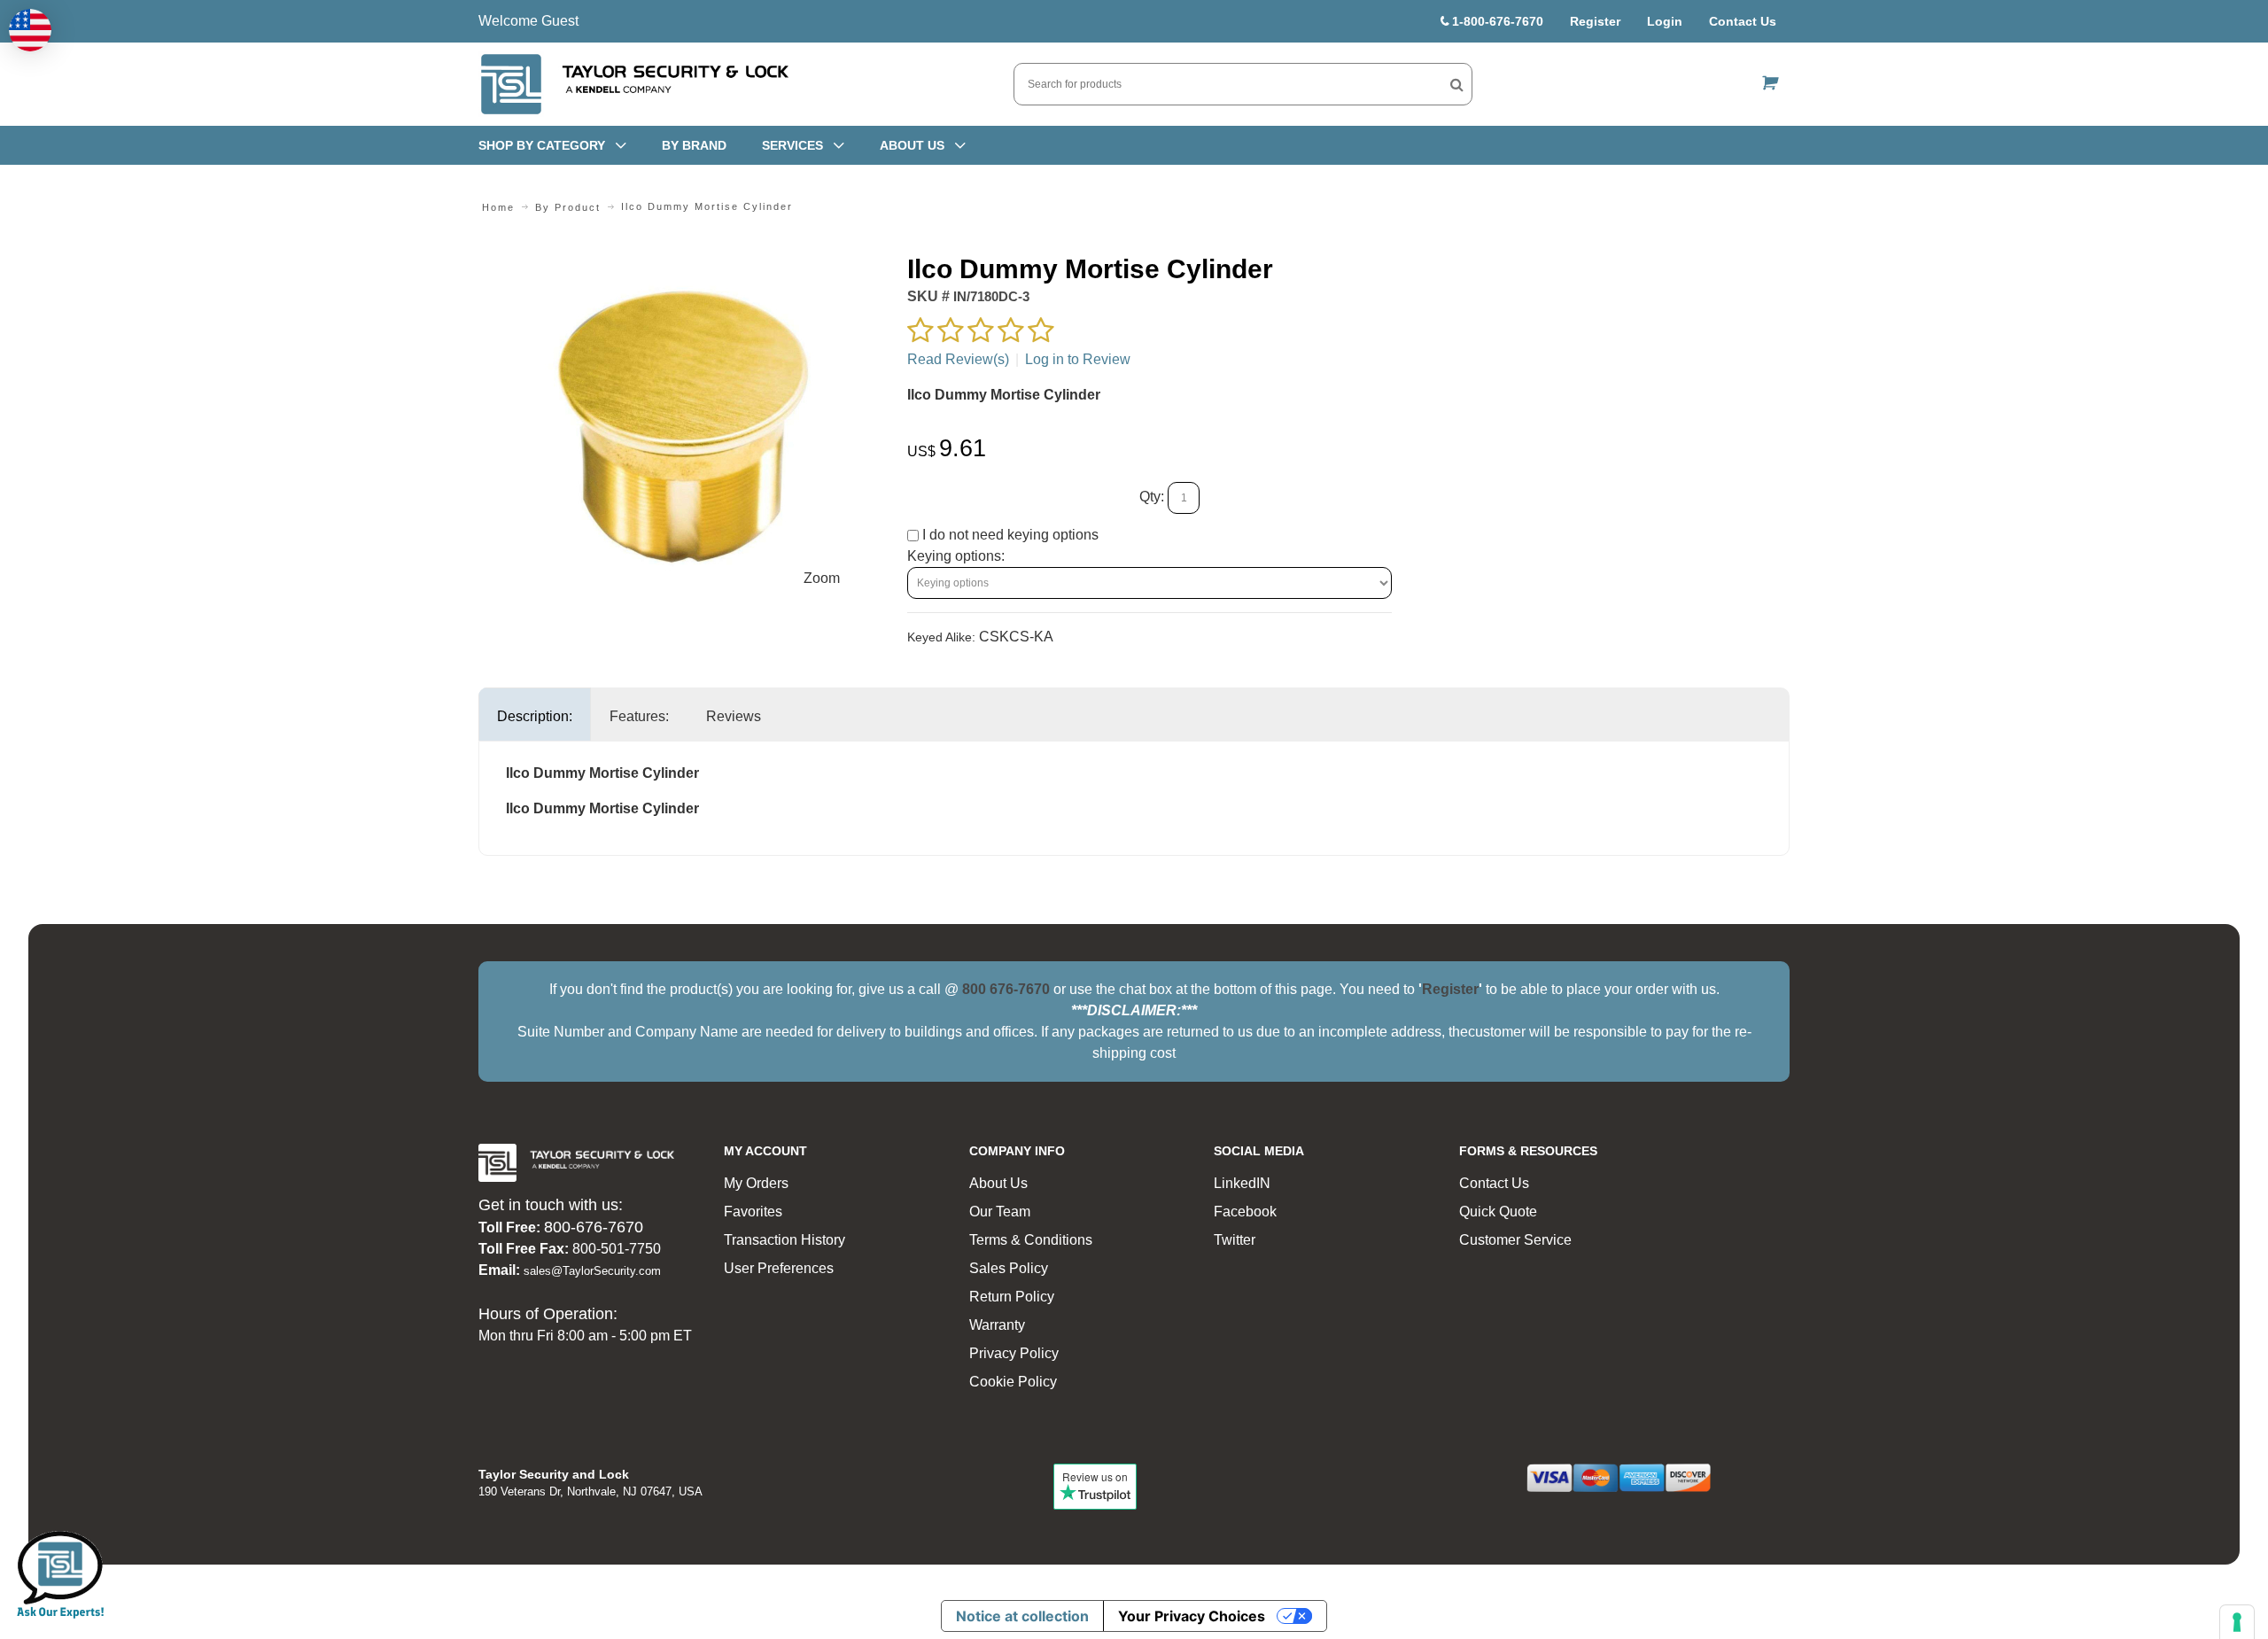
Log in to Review (1078, 359)
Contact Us (1743, 21)
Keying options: (956, 556)
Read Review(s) (958, 359)
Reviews (734, 716)
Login (1665, 21)
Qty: (1152, 497)
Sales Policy (1009, 1268)
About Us (998, 1183)
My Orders (756, 1183)
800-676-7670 (594, 1227)
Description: (535, 716)
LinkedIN (1242, 1183)
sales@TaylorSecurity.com (592, 1271)
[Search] (1457, 84)
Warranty (997, 1325)
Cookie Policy (1013, 1382)
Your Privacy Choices (1192, 1616)
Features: (639, 716)
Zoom (822, 578)
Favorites (753, 1212)
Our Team (1000, 1212)
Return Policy (1012, 1297)
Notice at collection (1022, 1616)
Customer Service (1515, 1240)
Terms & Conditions (1031, 1240)
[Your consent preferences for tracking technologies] (2237, 1622)
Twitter (1235, 1240)
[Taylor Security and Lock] (633, 84)
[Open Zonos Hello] (30, 30)
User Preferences (779, 1268)
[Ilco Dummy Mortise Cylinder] (684, 263)
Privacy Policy (1014, 1353)
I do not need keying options (1009, 535)
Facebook (1245, 1212)
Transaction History (784, 1240)
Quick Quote (1498, 1212)
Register (1595, 21)
